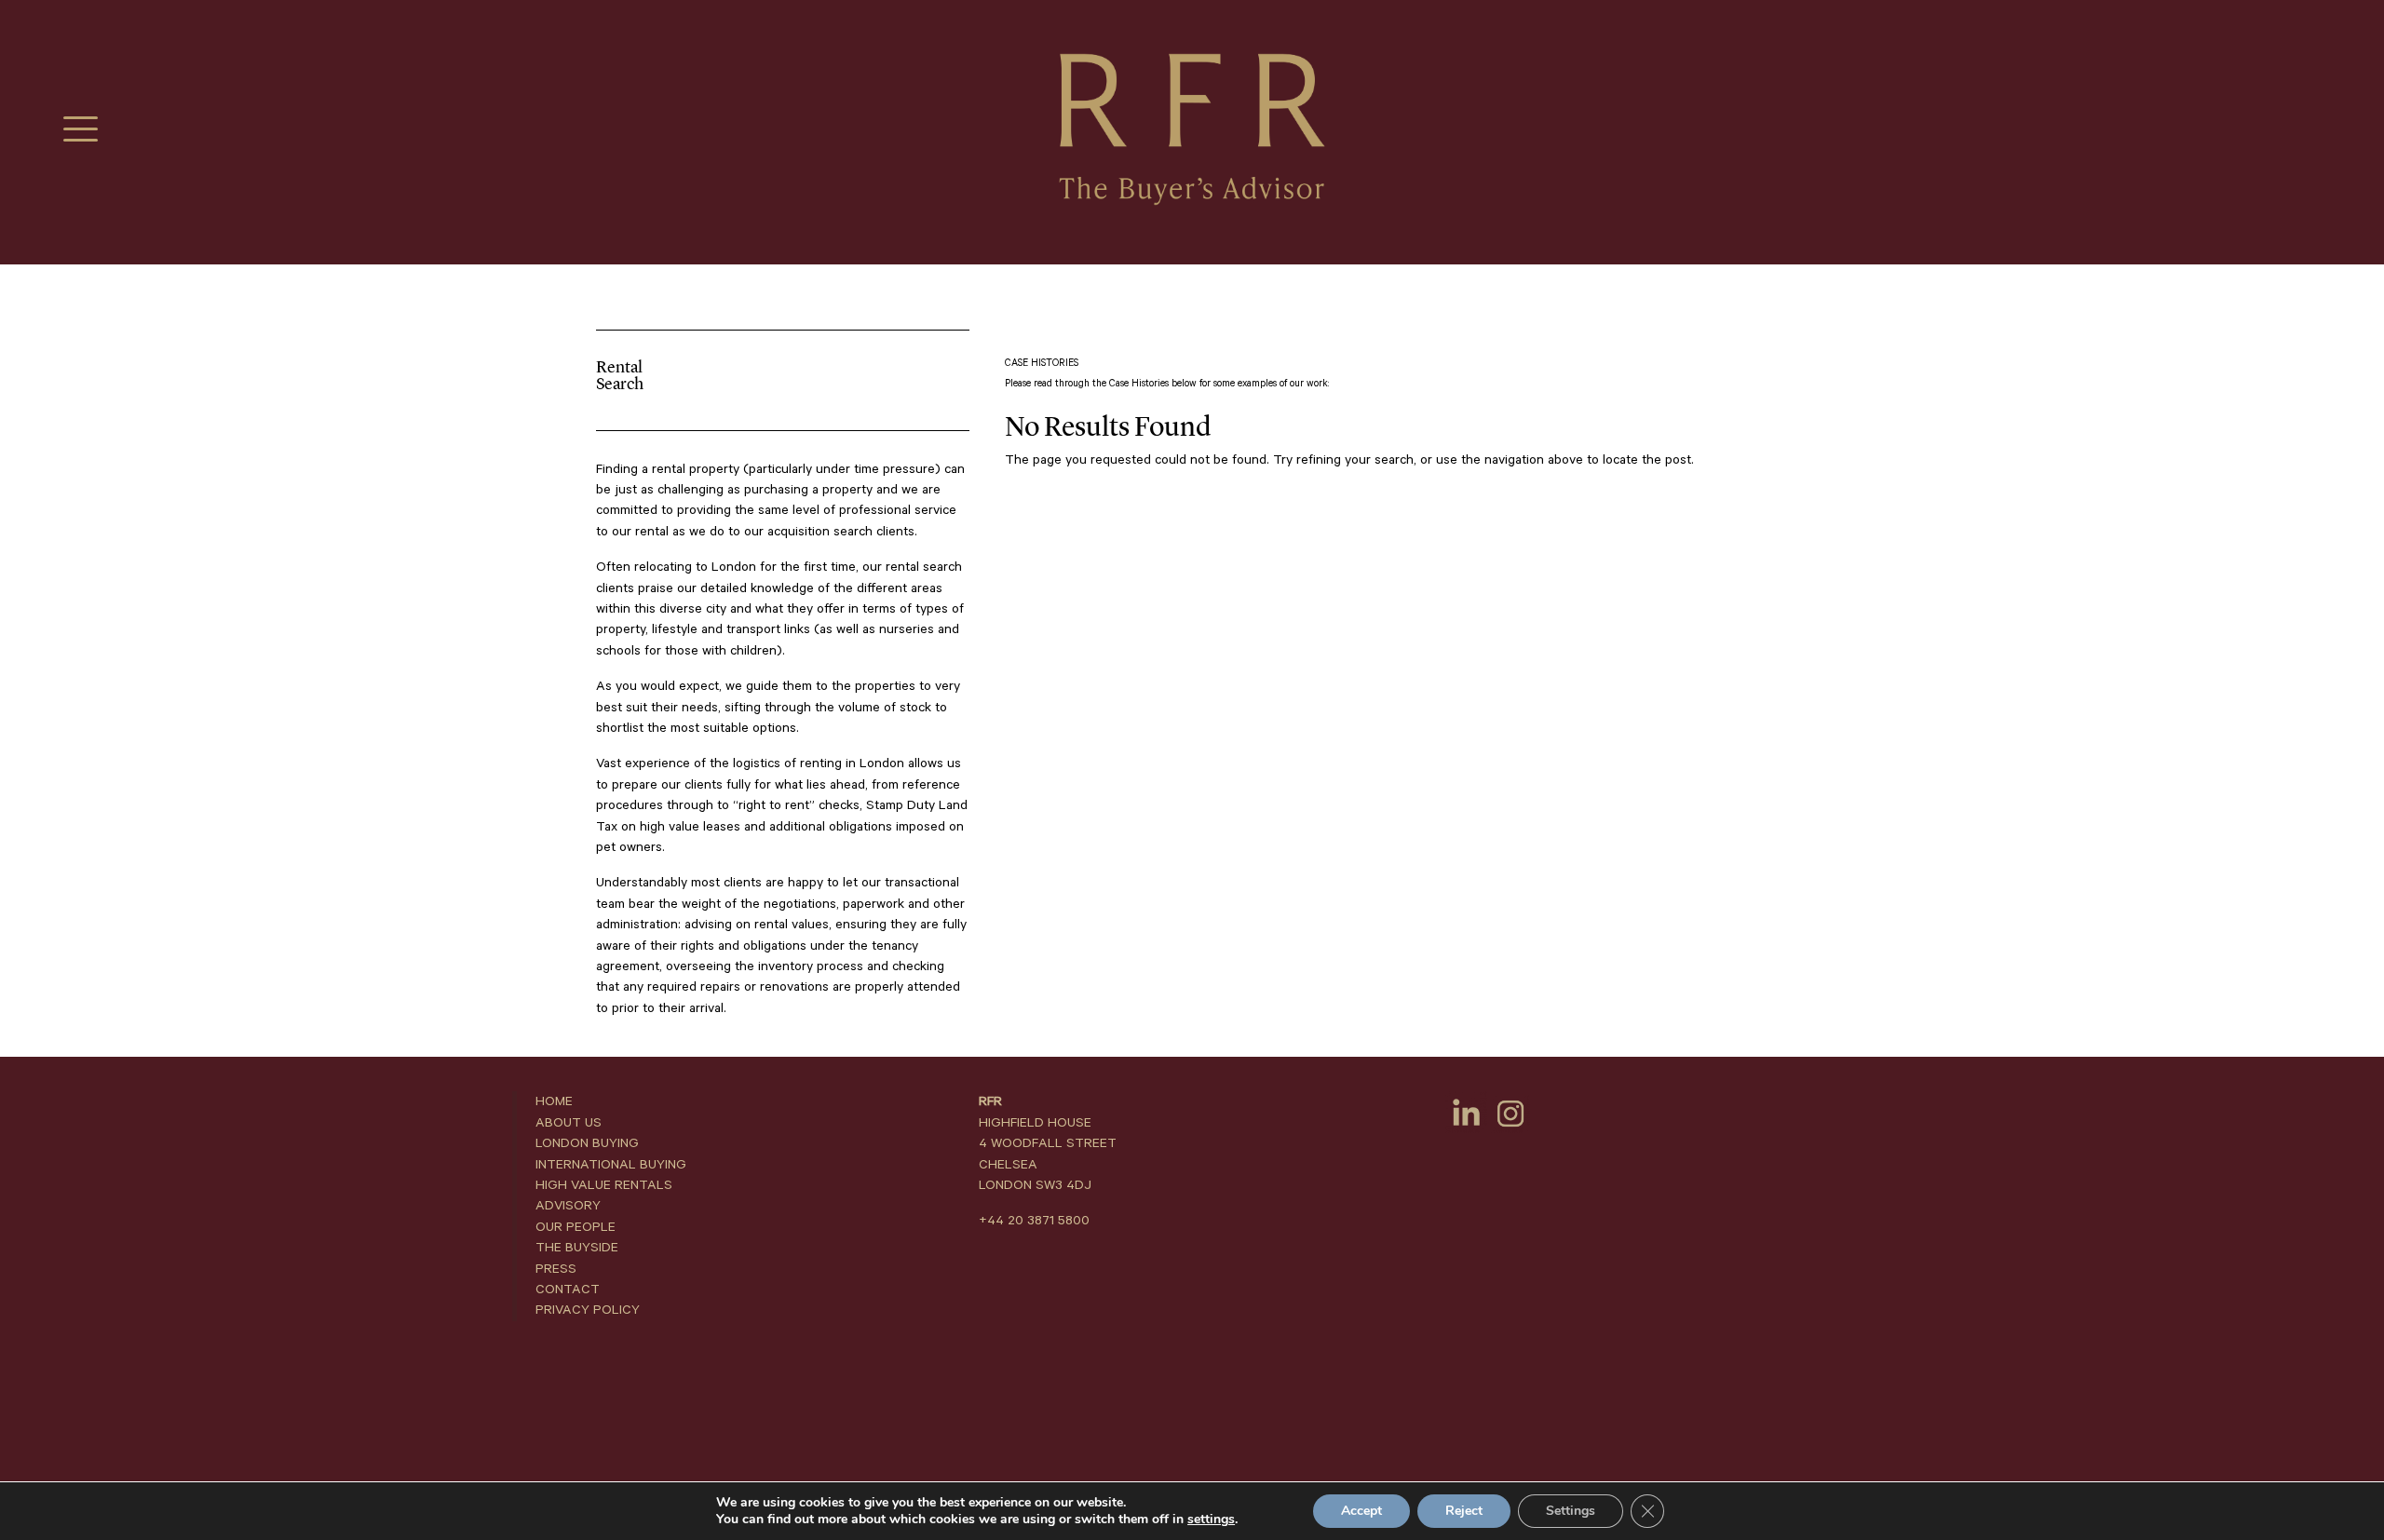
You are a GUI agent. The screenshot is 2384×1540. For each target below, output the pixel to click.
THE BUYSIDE (577, 1248)
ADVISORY (568, 1206)
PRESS (556, 1269)
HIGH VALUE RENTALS (604, 1185)
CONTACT (568, 1290)
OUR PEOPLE (576, 1227)
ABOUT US (569, 1123)
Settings (1571, 1511)
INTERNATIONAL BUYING (611, 1165)
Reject (1464, 1511)
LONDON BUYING (587, 1143)
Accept (1361, 1511)
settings (1211, 1520)
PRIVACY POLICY (588, 1310)
